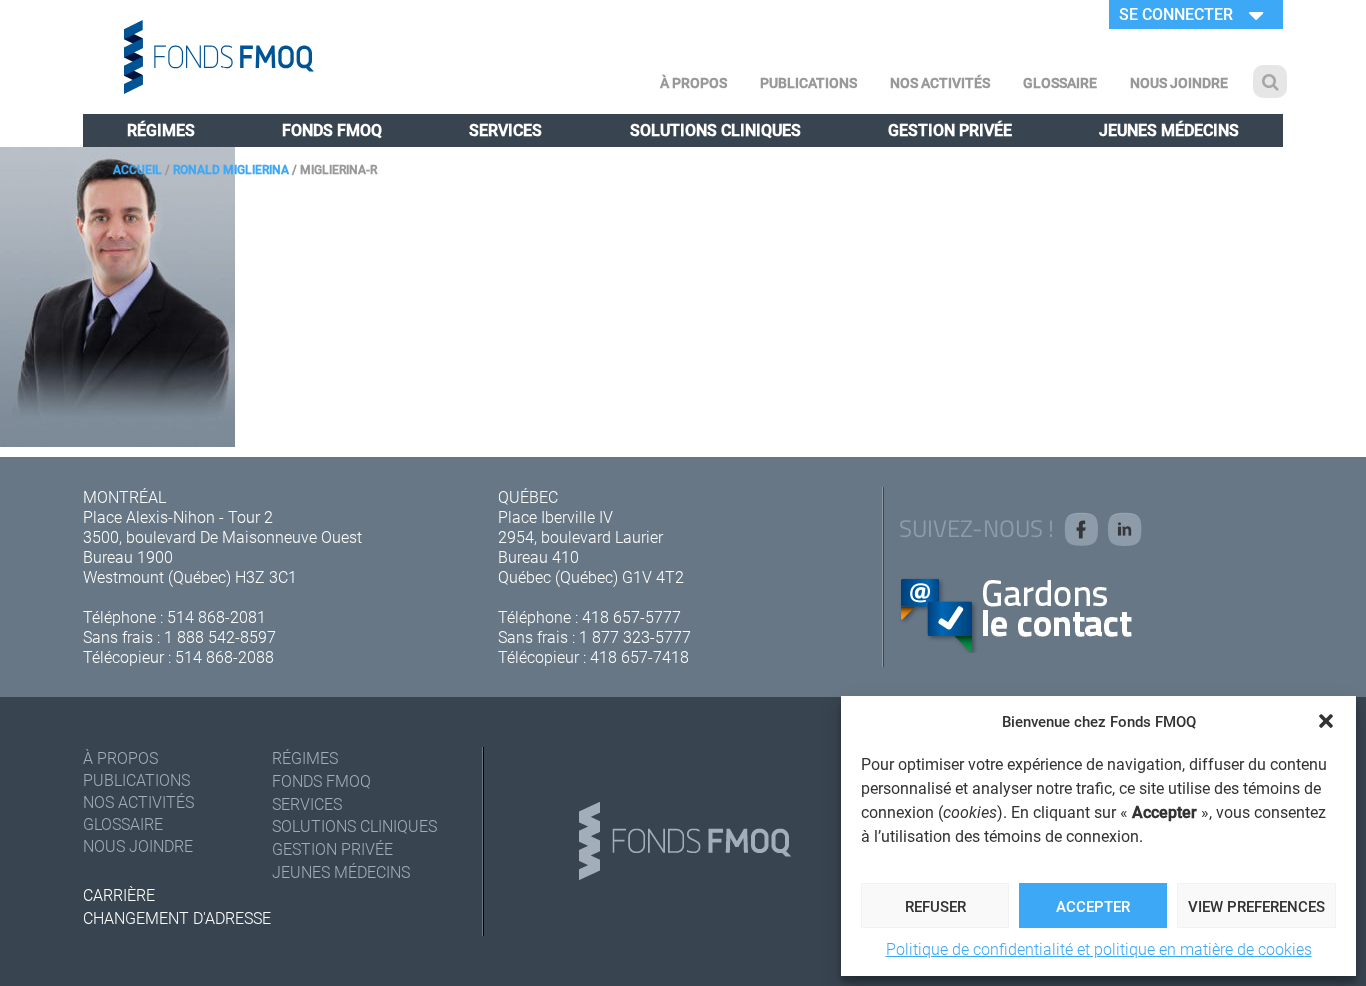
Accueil (137, 169)
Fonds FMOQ (332, 129)
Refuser (935, 906)
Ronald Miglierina (231, 169)
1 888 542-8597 (220, 636)
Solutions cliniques (715, 129)
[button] (1326, 721)
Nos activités (940, 82)
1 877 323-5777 (635, 636)
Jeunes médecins (1169, 129)
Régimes (161, 129)
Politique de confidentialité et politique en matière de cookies (1099, 948)
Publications (808, 82)
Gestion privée (950, 129)
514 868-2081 (216, 616)
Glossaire (1060, 82)
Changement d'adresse (177, 917)
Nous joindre (1179, 82)
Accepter (1093, 906)
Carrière (119, 894)
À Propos (693, 82)
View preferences (1256, 906)
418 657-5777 (631, 616)
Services (505, 129)
